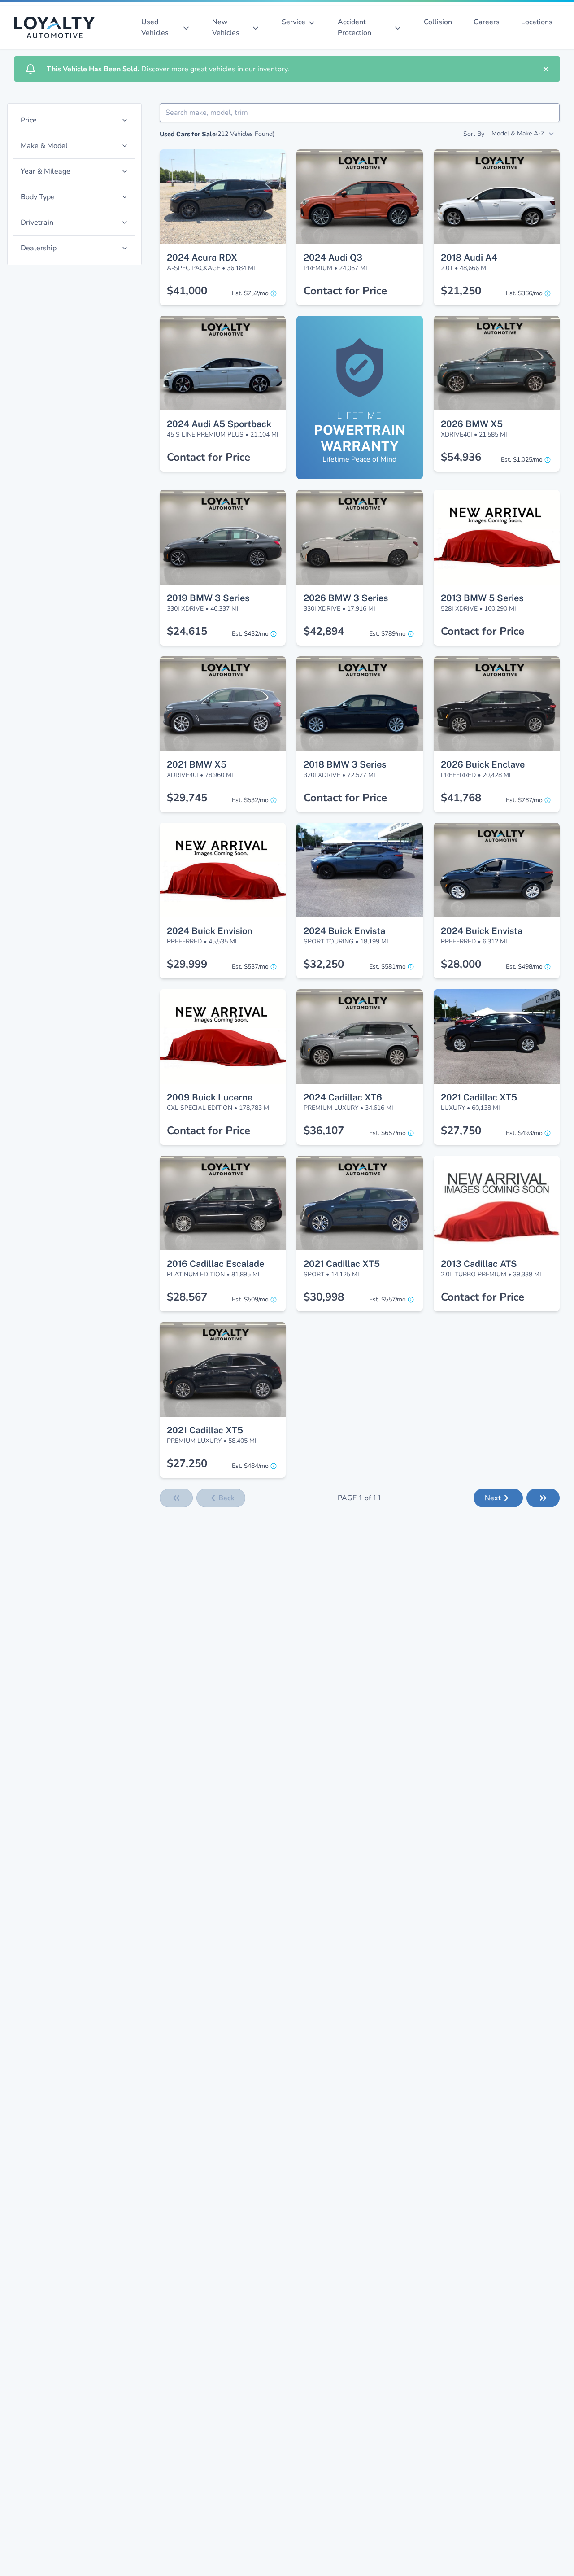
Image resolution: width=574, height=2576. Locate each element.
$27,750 (461, 1131)
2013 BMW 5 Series (482, 598)
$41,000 (187, 291)
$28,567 (187, 1297)
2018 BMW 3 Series (345, 764)
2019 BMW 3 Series (208, 598)
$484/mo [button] (250, 1466)
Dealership (39, 248)
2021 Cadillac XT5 (479, 1097)
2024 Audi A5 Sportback (219, 424)
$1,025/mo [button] (522, 460)
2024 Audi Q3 (333, 258)
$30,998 (324, 1297)
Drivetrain (37, 223)
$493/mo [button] (524, 1133)
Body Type (38, 197)
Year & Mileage (46, 171)
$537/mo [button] (250, 967)
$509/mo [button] (250, 1299)
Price (29, 120)
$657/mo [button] (387, 1133)
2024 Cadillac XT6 (343, 1097)
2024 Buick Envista (344, 931)
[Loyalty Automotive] (58, 27)
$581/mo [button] (387, 967)
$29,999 (187, 964)
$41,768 (461, 798)
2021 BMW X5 (197, 764)
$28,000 (461, 964)
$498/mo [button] (524, 967)
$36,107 (324, 1131)
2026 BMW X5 (472, 424)
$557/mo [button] (387, 1299)
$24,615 (187, 631)
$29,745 (187, 798)
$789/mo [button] (387, 634)
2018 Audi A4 (469, 258)
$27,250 (187, 1463)
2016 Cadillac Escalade (215, 1264)
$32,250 (324, 964)
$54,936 (461, 457)
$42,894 (324, 631)
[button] (223, 166)
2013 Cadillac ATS (479, 1264)
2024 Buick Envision (210, 931)
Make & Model (44, 146)
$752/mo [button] (250, 293)
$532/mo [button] (250, 800)
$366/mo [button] (524, 293)
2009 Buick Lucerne (210, 1097)
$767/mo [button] (524, 800)
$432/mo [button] (250, 634)
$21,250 (461, 291)
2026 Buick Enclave (483, 764)
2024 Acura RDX (202, 258)
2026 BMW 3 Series (346, 598)
